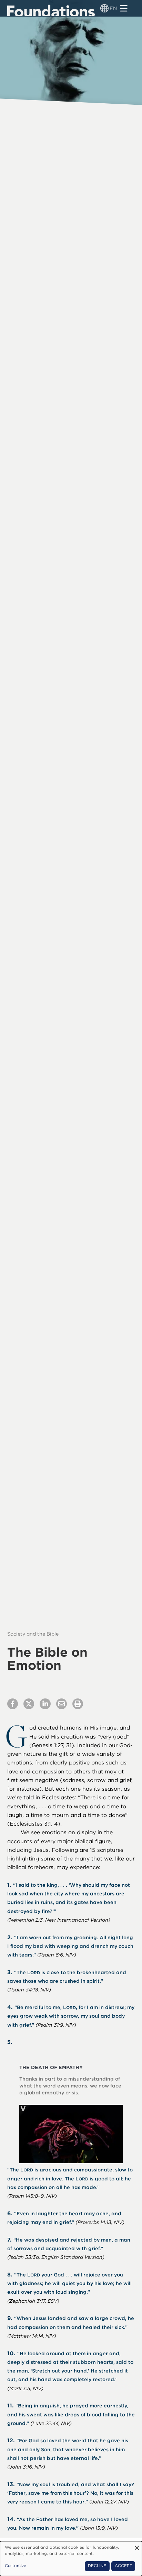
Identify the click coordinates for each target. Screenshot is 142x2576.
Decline (97, 2566)
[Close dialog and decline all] (137, 2545)
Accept (123, 2566)
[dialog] (71, 2559)
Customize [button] (16, 2566)
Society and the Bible (33, 1634)
